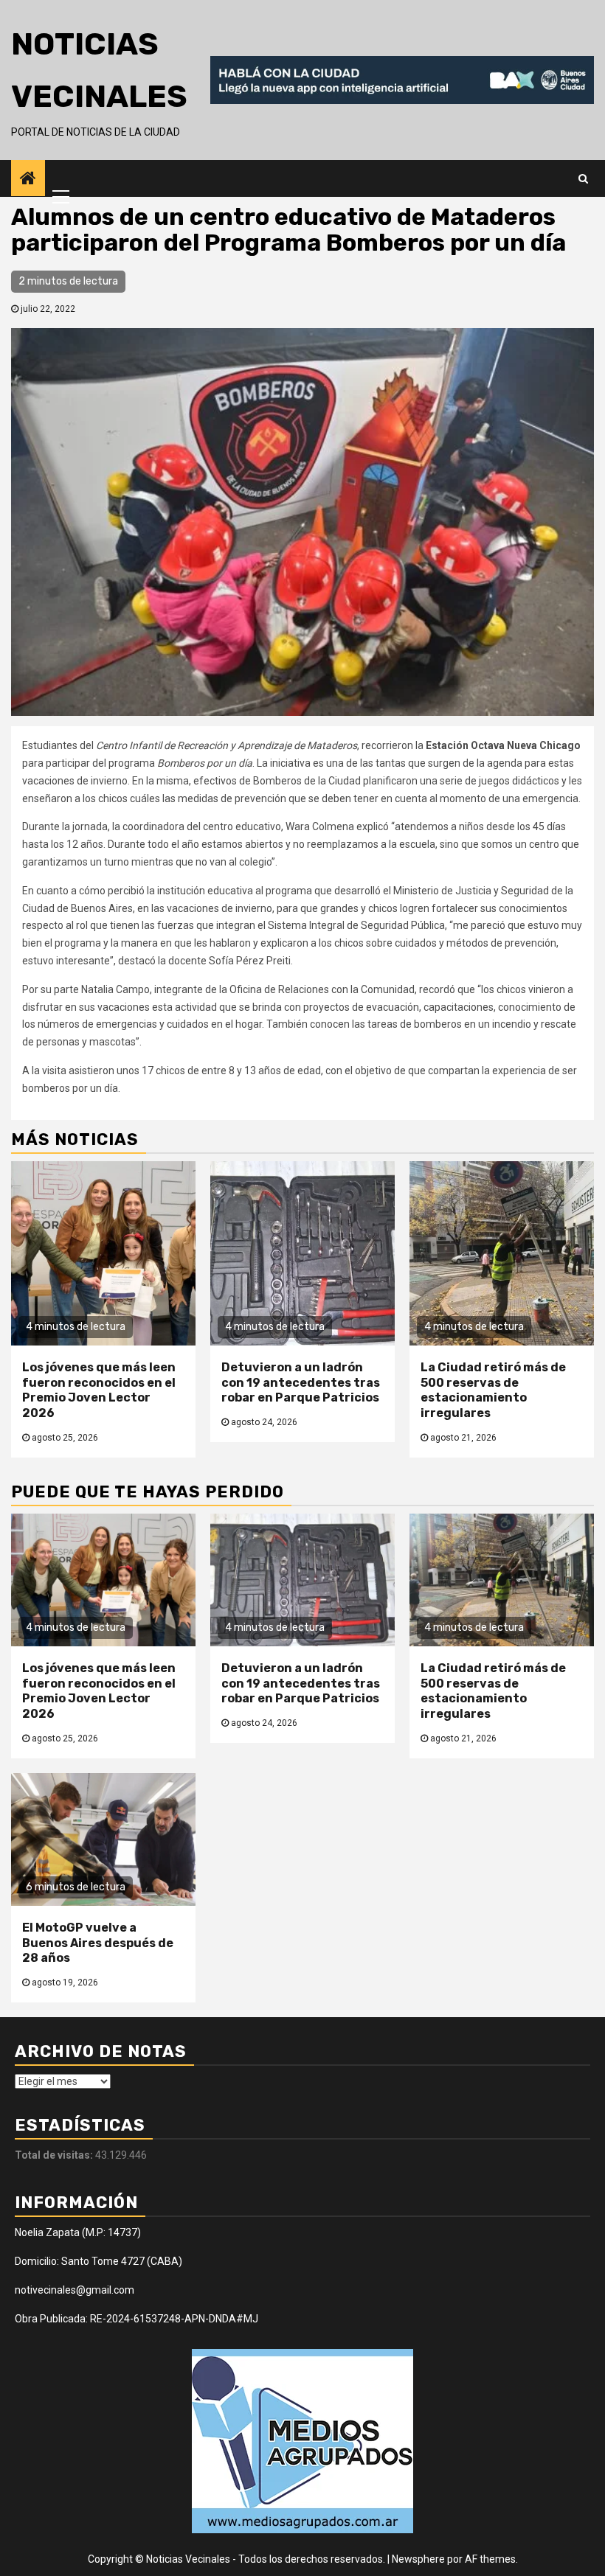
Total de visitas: (55, 2155)
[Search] (583, 178)
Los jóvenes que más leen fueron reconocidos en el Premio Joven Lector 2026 (99, 1390)
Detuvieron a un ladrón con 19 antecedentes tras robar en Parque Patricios (301, 1383)
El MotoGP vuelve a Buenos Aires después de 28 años (98, 1943)
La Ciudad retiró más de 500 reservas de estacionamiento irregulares (493, 1390)
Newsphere (418, 2559)
